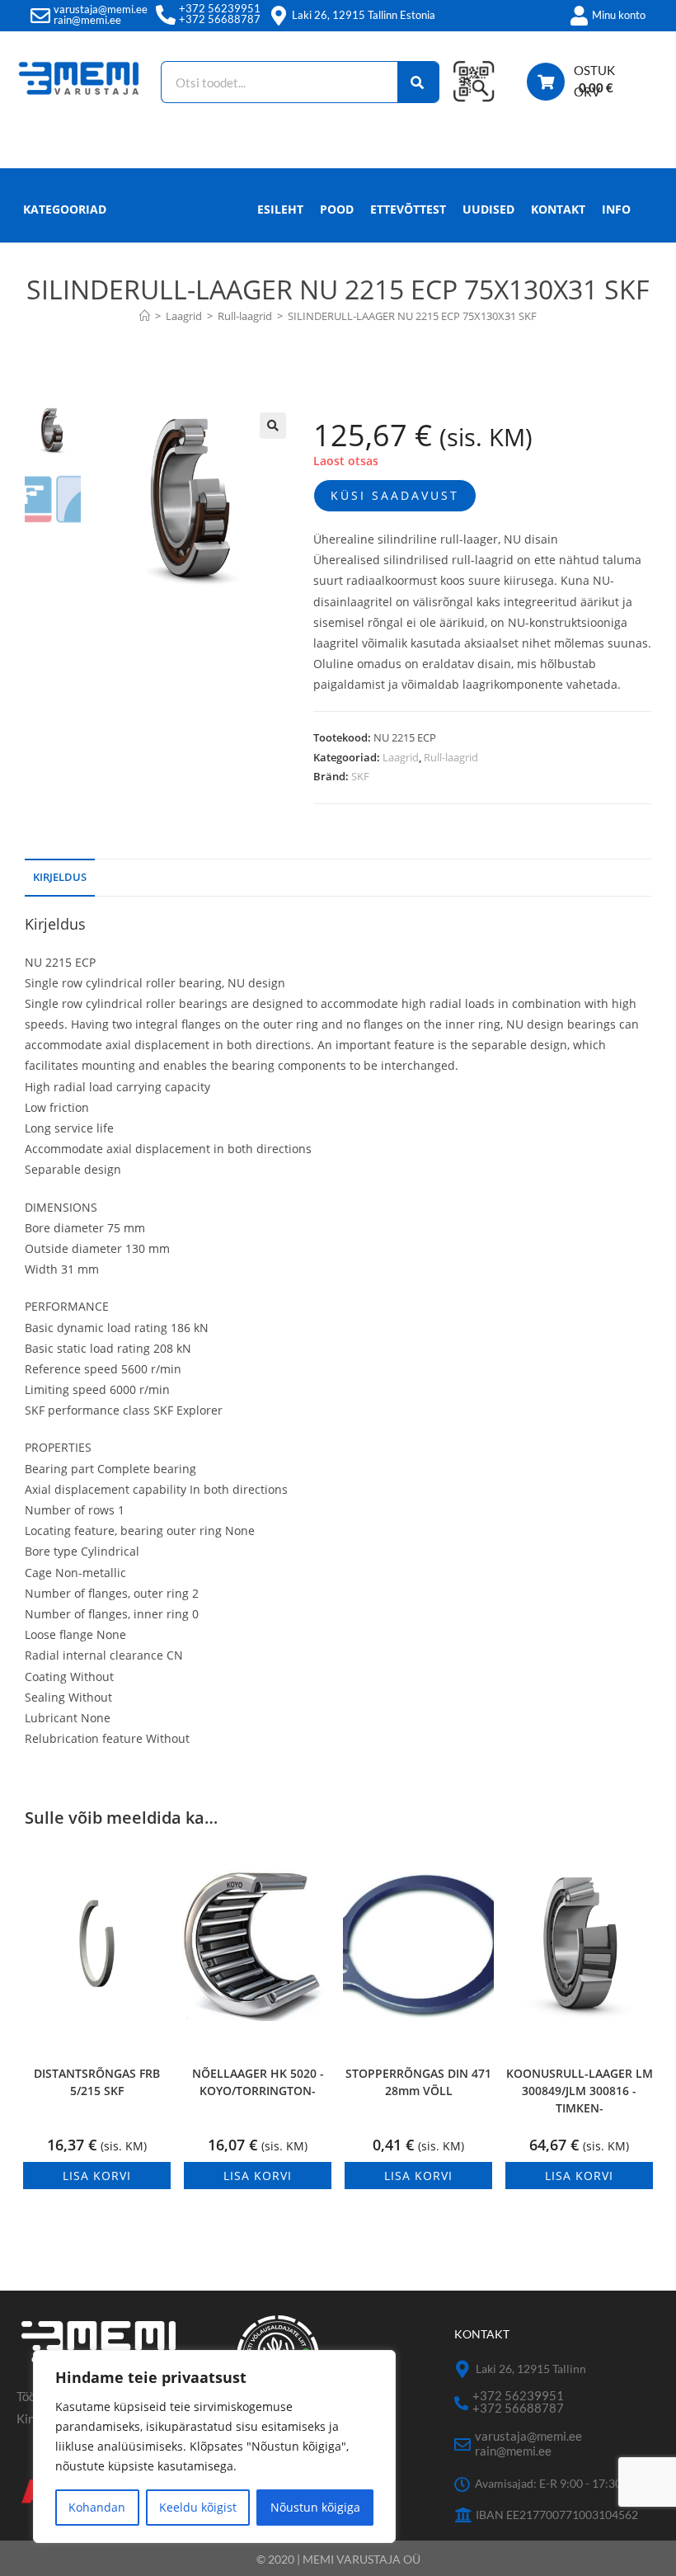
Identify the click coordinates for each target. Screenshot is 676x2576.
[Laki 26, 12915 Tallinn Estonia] (279, 16)
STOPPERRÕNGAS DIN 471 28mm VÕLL (418, 2082)
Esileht (280, 209)
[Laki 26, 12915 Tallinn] (463, 2369)
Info (616, 209)
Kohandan (97, 2507)
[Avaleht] (145, 316)
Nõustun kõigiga (315, 2507)
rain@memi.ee (87, 20)
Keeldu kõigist (198, 2507)
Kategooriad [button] (65, 209)
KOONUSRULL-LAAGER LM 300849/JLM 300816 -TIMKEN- (580, 2091)
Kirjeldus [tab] (60, 877)
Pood (337, 209)
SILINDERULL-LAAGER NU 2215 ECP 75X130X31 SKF (412, 316)
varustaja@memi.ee (101, 9)
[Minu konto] (579, 16)
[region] (214, 2446)
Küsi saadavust (395, 495)
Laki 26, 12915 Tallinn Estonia (364, 15)
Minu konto (619, 15)
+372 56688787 (220, 19)
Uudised (488, 209)
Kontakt (558, 209)
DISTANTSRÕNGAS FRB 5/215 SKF (97, 2082)
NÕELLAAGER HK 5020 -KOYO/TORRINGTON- (258, 2082)
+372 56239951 (220, 8)
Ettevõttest (408, 209)
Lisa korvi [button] (97, 2176)
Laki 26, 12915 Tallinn (531, 2369)
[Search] (418, 82)
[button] (273, 426)
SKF (360, 776)
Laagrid (401, 757)
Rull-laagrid (451, 757)
